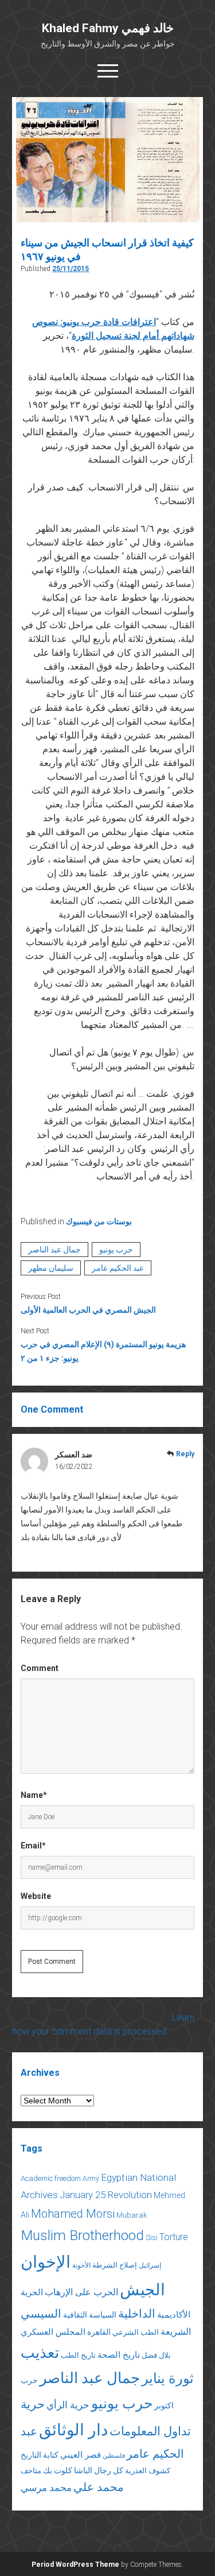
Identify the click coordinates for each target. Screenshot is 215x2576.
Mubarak (132, 2215)
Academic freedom (51, 2178)
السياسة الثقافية (90, 2315)
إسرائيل (150, 2265)
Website (36, 1896)
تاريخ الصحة (119, 2355)
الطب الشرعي (136, 2332)
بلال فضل (156, 2355)
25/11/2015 (71, 269)
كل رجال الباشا (99, 2470)
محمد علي (99, 2487)
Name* (34, 1795)
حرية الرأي (68, 2405)
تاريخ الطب (78, 2355)
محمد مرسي (46, 2488)
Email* (33, 1846)
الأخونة (81, 2265)
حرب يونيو (116, 1250)
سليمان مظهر (51, 1268)
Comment (40, 1668)
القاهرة (99, 2332)
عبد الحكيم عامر (118, 1268)
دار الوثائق (73, 2430)
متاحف (31, 2471)
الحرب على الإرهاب (81, 2292)
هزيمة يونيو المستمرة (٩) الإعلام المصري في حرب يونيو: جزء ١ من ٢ (103, 1351)
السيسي (41, 2314)
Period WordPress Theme (75, 2565)
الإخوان (46, 2262)
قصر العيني (81, 2455)
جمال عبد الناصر (54, 1250)
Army (91, 2179)
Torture (174, 2237)
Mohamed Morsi (73, 2214)
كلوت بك (58, 2470)
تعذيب (40, 2353)
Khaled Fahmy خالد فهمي (108, 28)
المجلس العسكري (53, 2332)
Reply (185, 1454)
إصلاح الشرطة (115, 2265)
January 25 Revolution (106, 2195)
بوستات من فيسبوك (99, 1221)
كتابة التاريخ (40, 2455)
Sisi (152, 2237)
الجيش (142, 2290)
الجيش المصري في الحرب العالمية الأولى (88, 1310)
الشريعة (176, 2332)
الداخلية (137, 2314)
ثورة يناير (168, 2378)
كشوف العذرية (148, 2471)
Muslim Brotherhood (82, 2235)
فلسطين (114, 2456)
